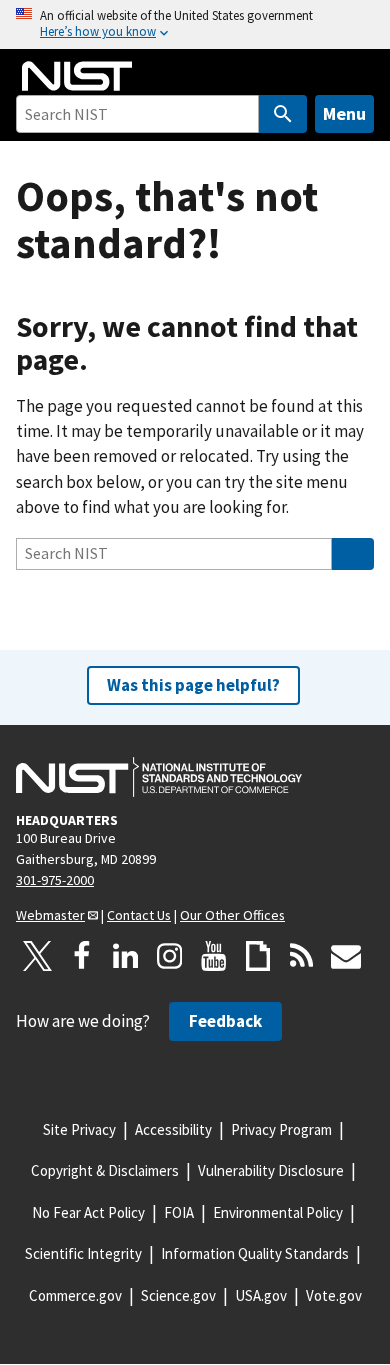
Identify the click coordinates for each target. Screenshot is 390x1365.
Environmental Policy (278, 1212)
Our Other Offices (232, 915)
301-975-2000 (55, 880)
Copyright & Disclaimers (105, 1170)
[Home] (77, 76)
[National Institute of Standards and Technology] (159, 777)
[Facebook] (82, 956)
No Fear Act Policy (88, 1212)
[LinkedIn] (126, 956)
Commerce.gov (75, 1295)
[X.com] (38, 956)
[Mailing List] (346, 956)
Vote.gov (334, 1295)
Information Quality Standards (255, 1253)
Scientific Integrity (83, 1253)
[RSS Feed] (302, 956)
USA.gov (261, 1295)
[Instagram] (170, 956)
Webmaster (50, 915)
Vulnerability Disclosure (271, 1170)
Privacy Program (281, 1129)
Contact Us (139, 915)
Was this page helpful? (193, 685)
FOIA (179, 1212)
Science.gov (178, 1295)
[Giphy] (258, 956)
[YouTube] (214, 956)
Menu (344, 113)
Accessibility (173, 1129)
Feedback (225, 1021)
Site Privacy (79, 1129)
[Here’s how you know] (195, 24)
